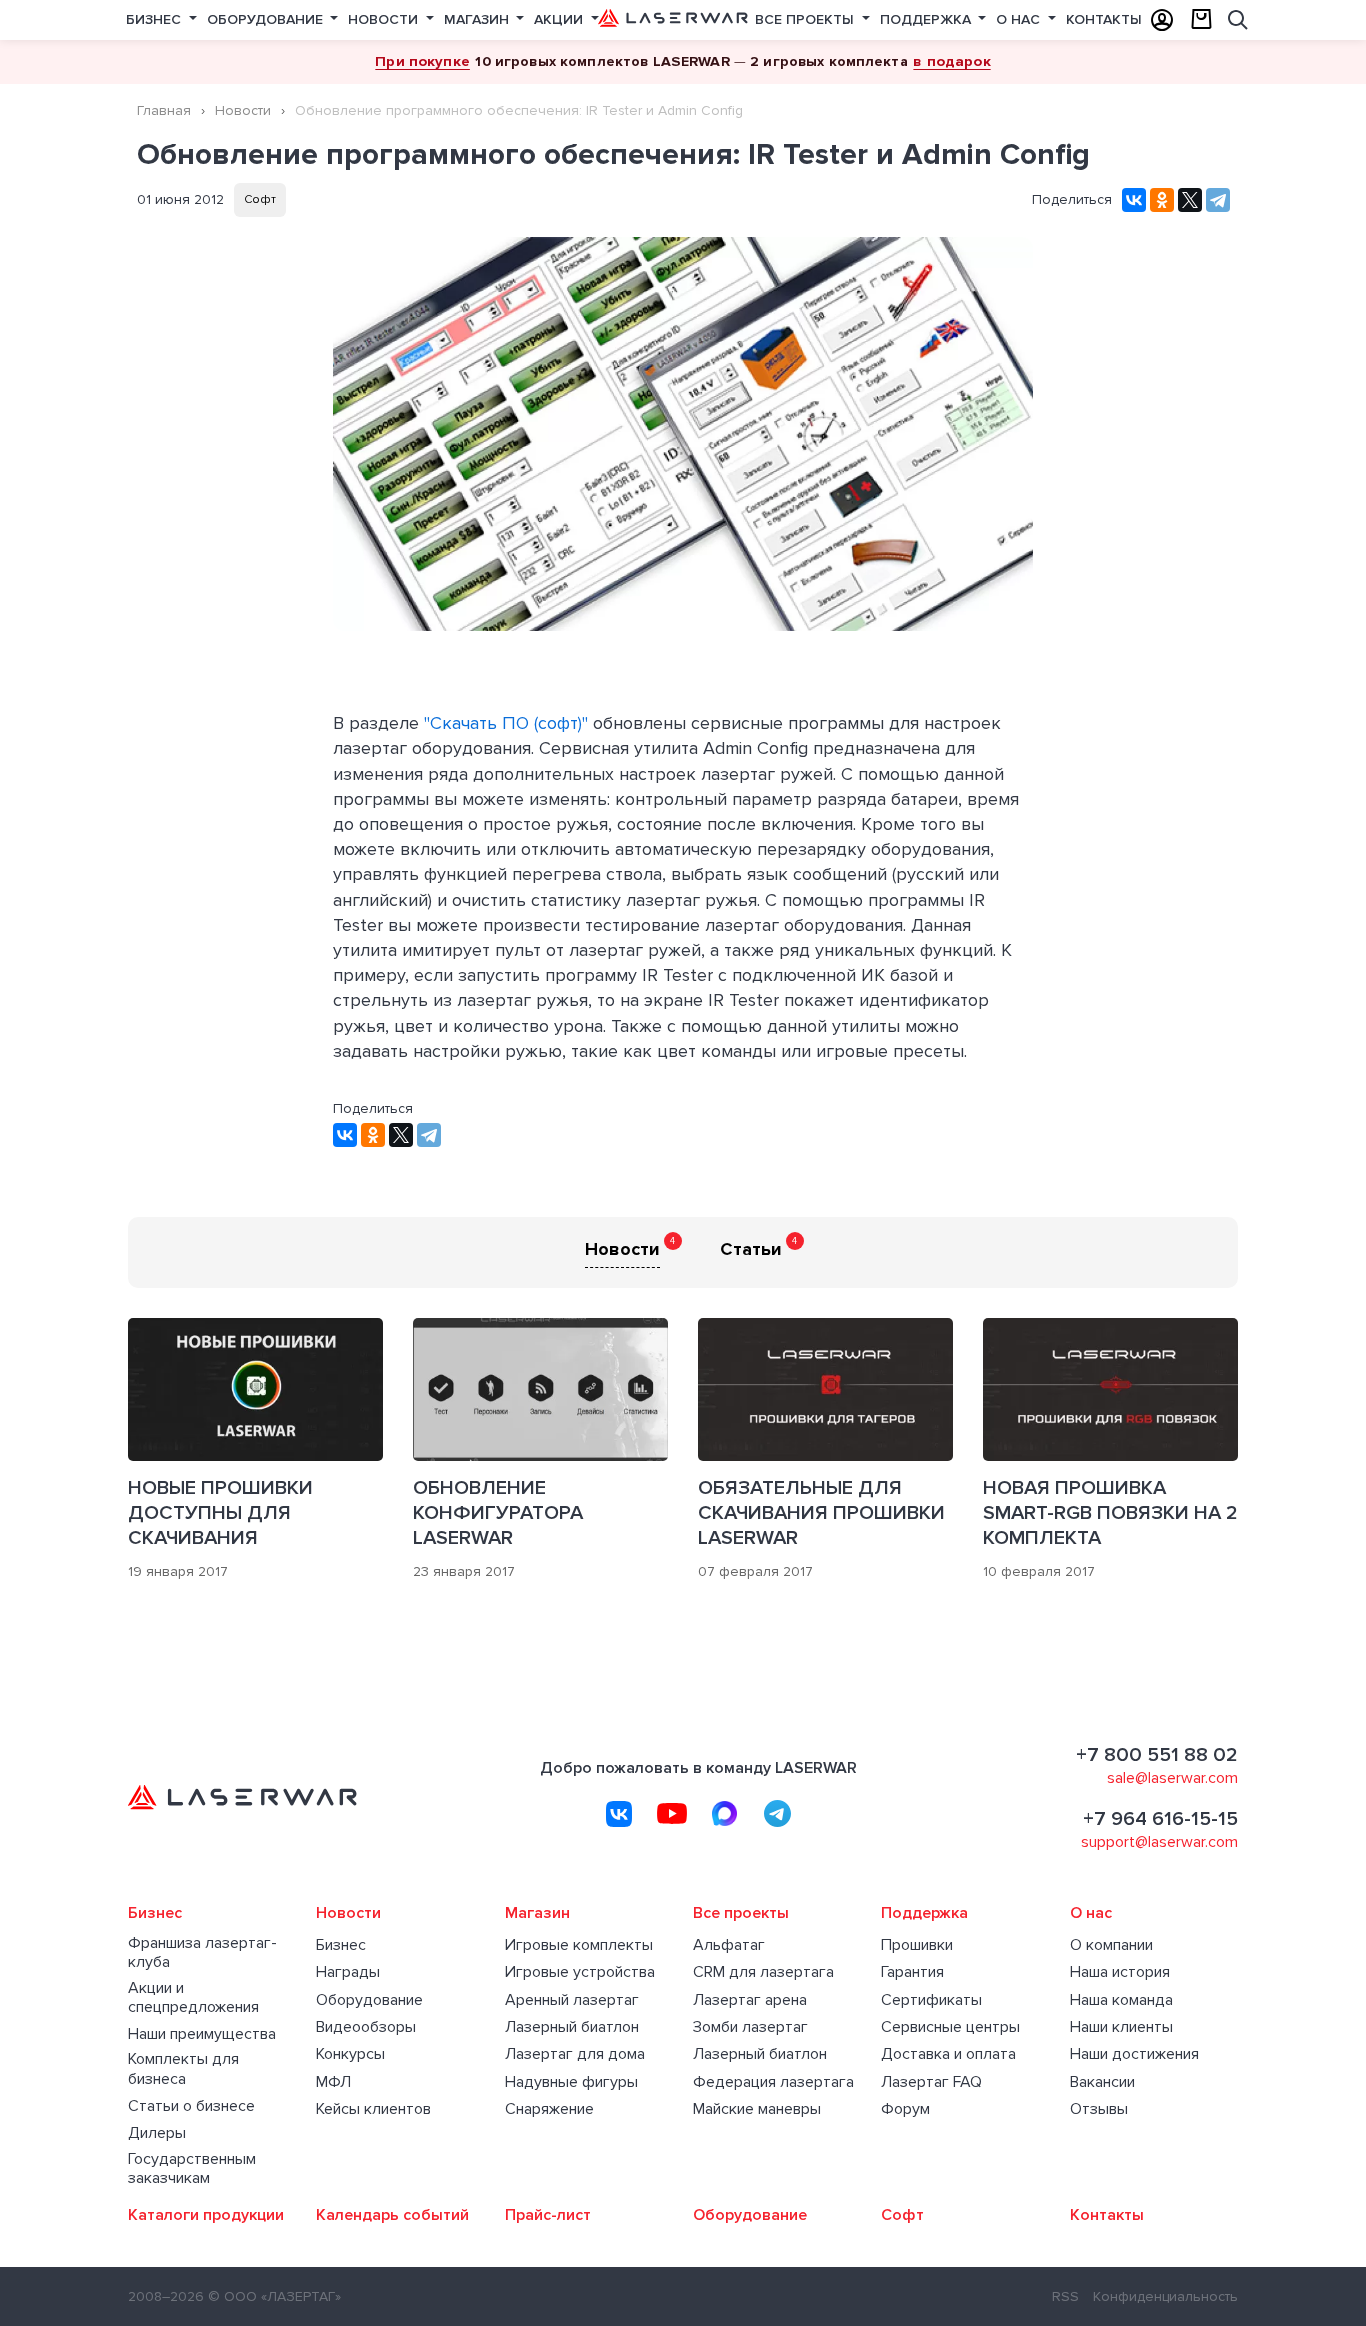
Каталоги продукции (206, 2215)
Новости (385, 19)
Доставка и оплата (948, 2054)
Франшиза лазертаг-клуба (202, 1953)
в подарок (951, 61)
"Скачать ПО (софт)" (506, 723)
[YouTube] (672, 1814)
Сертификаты (931, 2000)
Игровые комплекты (579, 1945)
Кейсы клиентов (373, 2109)
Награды (348, 1972)
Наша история (1120, 1972)
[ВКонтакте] (1134, 200)
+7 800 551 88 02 (1157, 1755)
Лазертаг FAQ (931, 2082)
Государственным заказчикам (192, 2169)
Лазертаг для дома (575, 2054)
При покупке (422, 61)
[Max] (725, 1814)
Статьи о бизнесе (191, 2106)
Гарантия (912, 1972)
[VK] (619, 1814)
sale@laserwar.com (1172, 1778)
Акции (560, 19)
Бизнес (155, 19)
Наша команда (1121, 2000)
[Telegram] (1218, 200)
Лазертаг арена (750, 2000)
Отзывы (1099, 2109)
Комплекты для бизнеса (183, 2069)
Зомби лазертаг (750, 2027)
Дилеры (157, 2133)
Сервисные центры (950, 2027)
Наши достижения (1134, 2054)
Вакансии (1102, 2082)
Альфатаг (729, 1945)
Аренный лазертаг (572, 2000)
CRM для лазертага (763, 1972)
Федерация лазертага (773, 2082)
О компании (1111, 1945)
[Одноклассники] (1162, 200)
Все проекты (806, 19)
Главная (164, 110)
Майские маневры (757, 2109)
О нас (1020, 19)
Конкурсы (350, 2054)
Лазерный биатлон (572, 2027)
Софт (260, 199)
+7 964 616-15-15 (1160, 1819)
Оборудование (267, 19)
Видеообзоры (366, 2027)
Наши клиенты (1121, 2027)
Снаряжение (549, 2109)
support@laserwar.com (1159, 1842)
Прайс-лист (548, 2215)
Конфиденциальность (1165, 2296)
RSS (1065, 2296)
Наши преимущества (202, 2034)
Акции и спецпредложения (193, 1998)
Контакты (1104, 19)
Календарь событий (392, 2215)
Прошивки (917, 1945)
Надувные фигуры (571, 2082)
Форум (905, 2109)
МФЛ (333, 2082)
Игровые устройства (580, 1972)
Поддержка (927, 19)
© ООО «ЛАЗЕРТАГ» (274, 2296)
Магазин (478, 19)
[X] (1190, 200)
